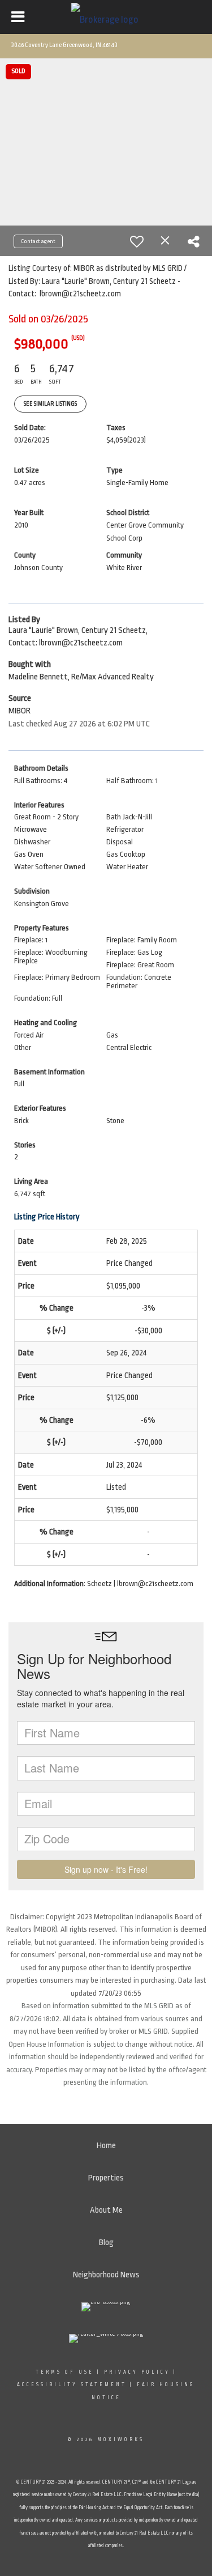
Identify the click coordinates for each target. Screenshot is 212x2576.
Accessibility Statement (72, 2384)
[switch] (137, 241)
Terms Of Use (65, 2372)
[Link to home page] (106, 17)
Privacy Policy (137, 2372)
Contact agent (38, 241)
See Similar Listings (50, 404)
